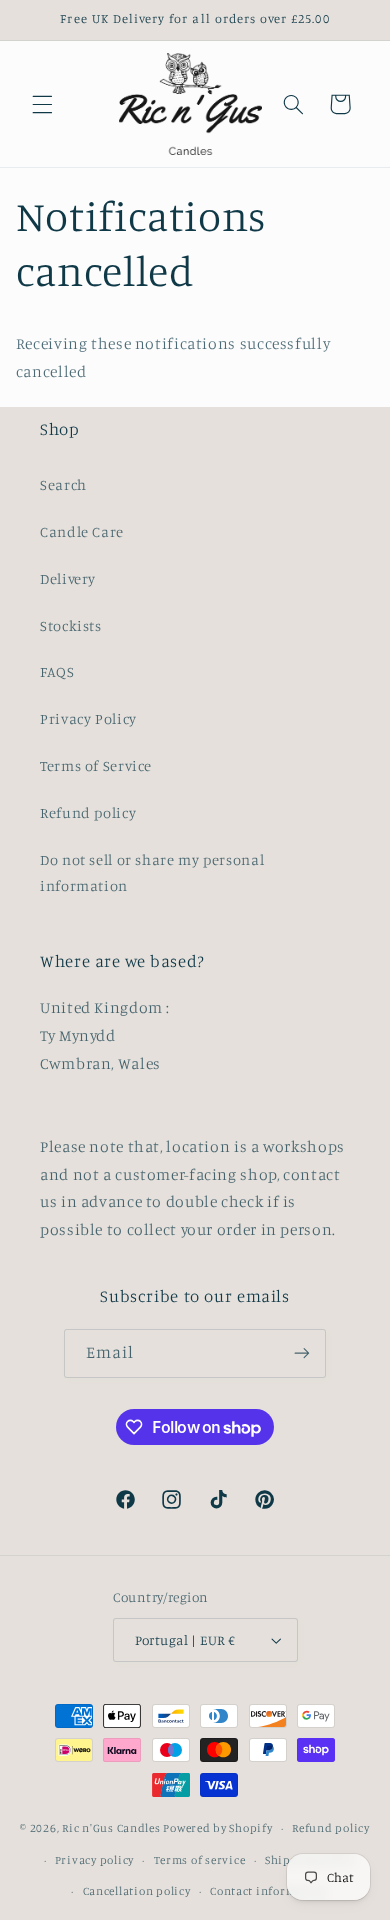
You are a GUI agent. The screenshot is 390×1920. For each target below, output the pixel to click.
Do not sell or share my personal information (152, 872)
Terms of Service (96, 765)
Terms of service (200, 1860)
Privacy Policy (88, 718)
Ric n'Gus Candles (111, 1828)
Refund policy (88, 812)
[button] (42, 104)
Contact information (268, 1891)
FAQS (57, 671)
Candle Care (82, 531)
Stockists (71, 625)
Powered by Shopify (217, 1828)
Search (63, 484)
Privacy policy (94, 1860)
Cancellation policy (137, 1891)
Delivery (68, 578)
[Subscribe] (302, 1353)
